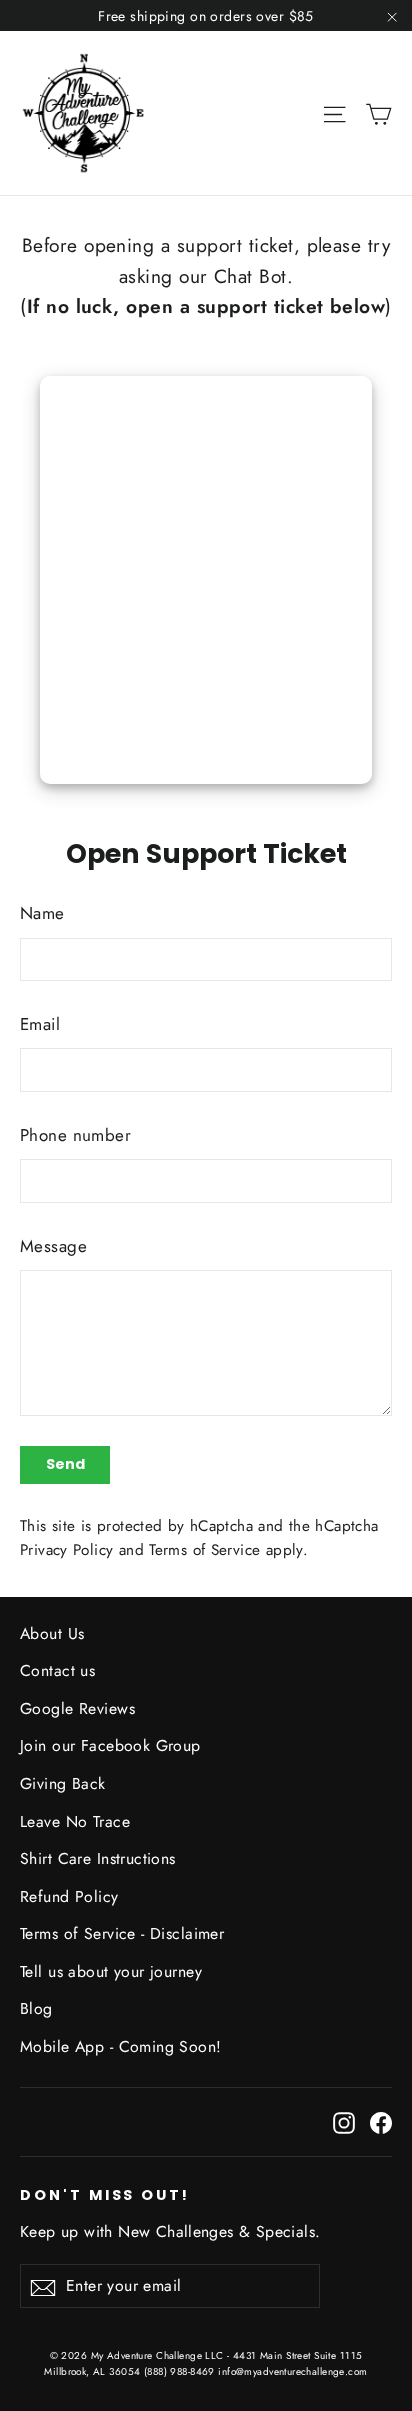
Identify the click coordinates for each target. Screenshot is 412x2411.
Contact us (57, 1670)
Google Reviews (77, 1708)
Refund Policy (69, 1896)
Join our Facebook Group (110, 1745)
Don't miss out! (105, 2195)
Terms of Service (204, 1550)
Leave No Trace (75, 1821)
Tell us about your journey (111, 1971)
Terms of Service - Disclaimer (122, 1933)
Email (40, 1024)
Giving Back (63, 1783)
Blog (36, 2008)
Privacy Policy (66, 1550)
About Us (52, 1633)
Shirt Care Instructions (98, 1858)
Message (53, 1246)
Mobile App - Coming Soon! (121, 2046)
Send (65, 1464)
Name (42, 913)
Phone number (75, 1135)
